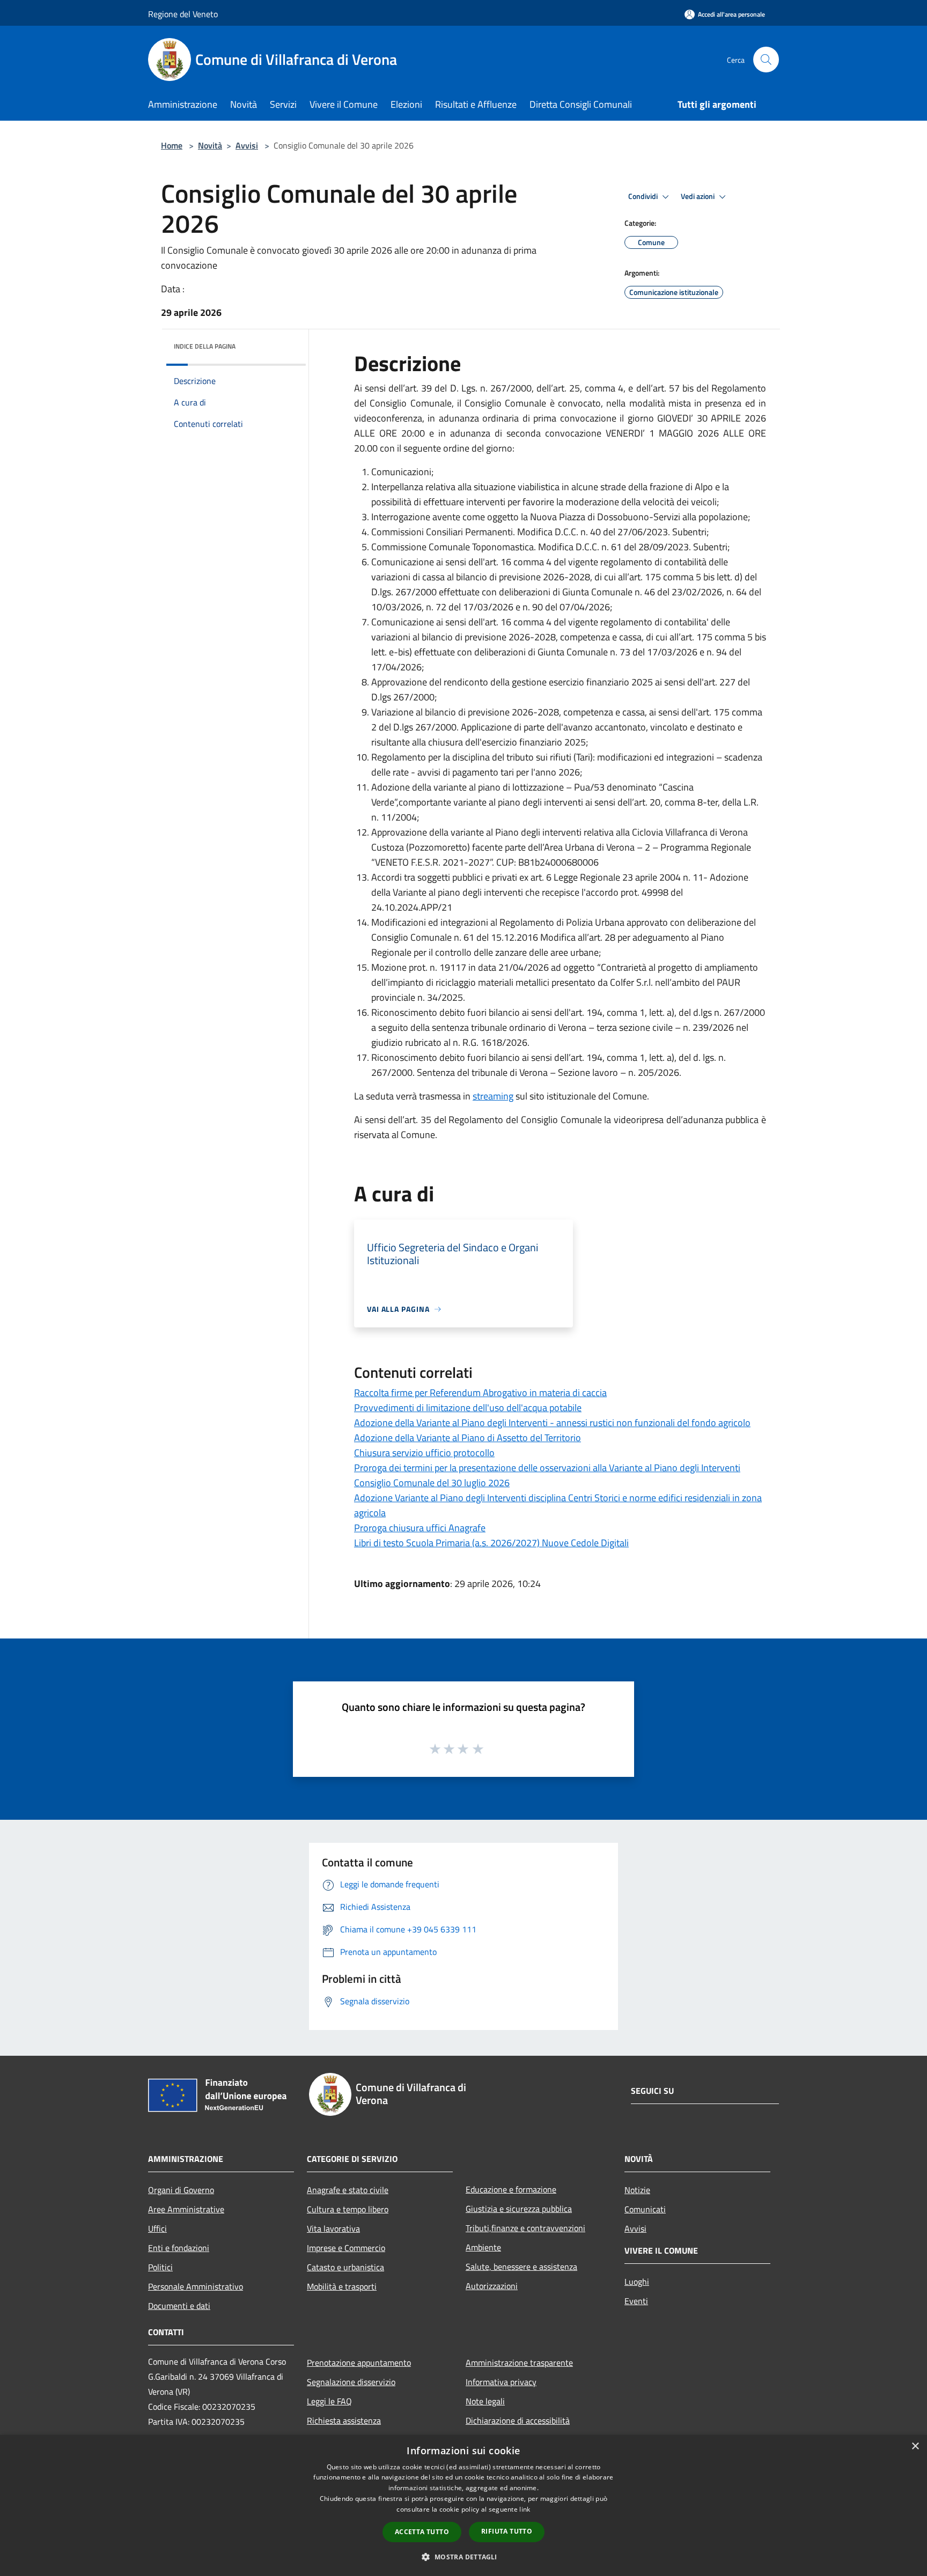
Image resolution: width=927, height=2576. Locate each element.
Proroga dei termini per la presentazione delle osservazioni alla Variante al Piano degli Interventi (547, 1468)
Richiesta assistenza (344, 2420)
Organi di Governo (181, 2190)
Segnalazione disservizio (351, 2382)
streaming (493, 1096)
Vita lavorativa (333, 2228)
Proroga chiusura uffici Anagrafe (420, 1528)
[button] (463, 2557)
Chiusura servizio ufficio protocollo (424, 1453)
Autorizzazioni (492, 2286)
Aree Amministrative (186, 2209)
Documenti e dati (179, 2306)
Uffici (157, 2228)
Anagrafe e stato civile (348, 2190)
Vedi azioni (698, 196)
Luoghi (637, 2282)
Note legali (485, 2401)
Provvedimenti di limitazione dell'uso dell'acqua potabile (468, 1408)
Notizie (637, 2190)
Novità (210, 145)
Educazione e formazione (511, 2189)
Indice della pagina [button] (205, 346)
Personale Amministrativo (196, 2286)
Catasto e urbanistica (345, 2267)
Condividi (644, 196)
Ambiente (483, 2247)
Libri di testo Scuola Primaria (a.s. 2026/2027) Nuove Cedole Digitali (491, 1543)
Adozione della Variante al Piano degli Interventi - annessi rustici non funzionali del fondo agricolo (552, 1423)
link (525, 2509)
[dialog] (464, 2505)
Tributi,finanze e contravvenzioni (525, 2228)
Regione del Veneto (183, 14)
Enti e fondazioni (179, 2248)
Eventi (636, 2301)
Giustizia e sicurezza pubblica (519, 2209)
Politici (160, 2267)
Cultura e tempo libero (348, 2209)
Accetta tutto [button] (422, 2532)
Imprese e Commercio (346, 2248)
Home (172, 145)
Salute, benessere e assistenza (521, 2267)
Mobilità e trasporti (342, 2286)
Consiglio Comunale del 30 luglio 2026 (432, 1483)
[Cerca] (766, 60)
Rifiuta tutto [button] (507, 2531)
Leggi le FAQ (329, 2401)
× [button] (915, 2446)
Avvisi (247, 145)
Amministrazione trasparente (519, 2363)
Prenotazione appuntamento (359, 2363)
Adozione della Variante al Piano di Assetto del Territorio (468, 1438)
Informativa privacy (501, 2382)
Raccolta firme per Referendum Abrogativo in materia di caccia (480, 1393)
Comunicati (645, 2209)
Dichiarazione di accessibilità (518, 2420)
